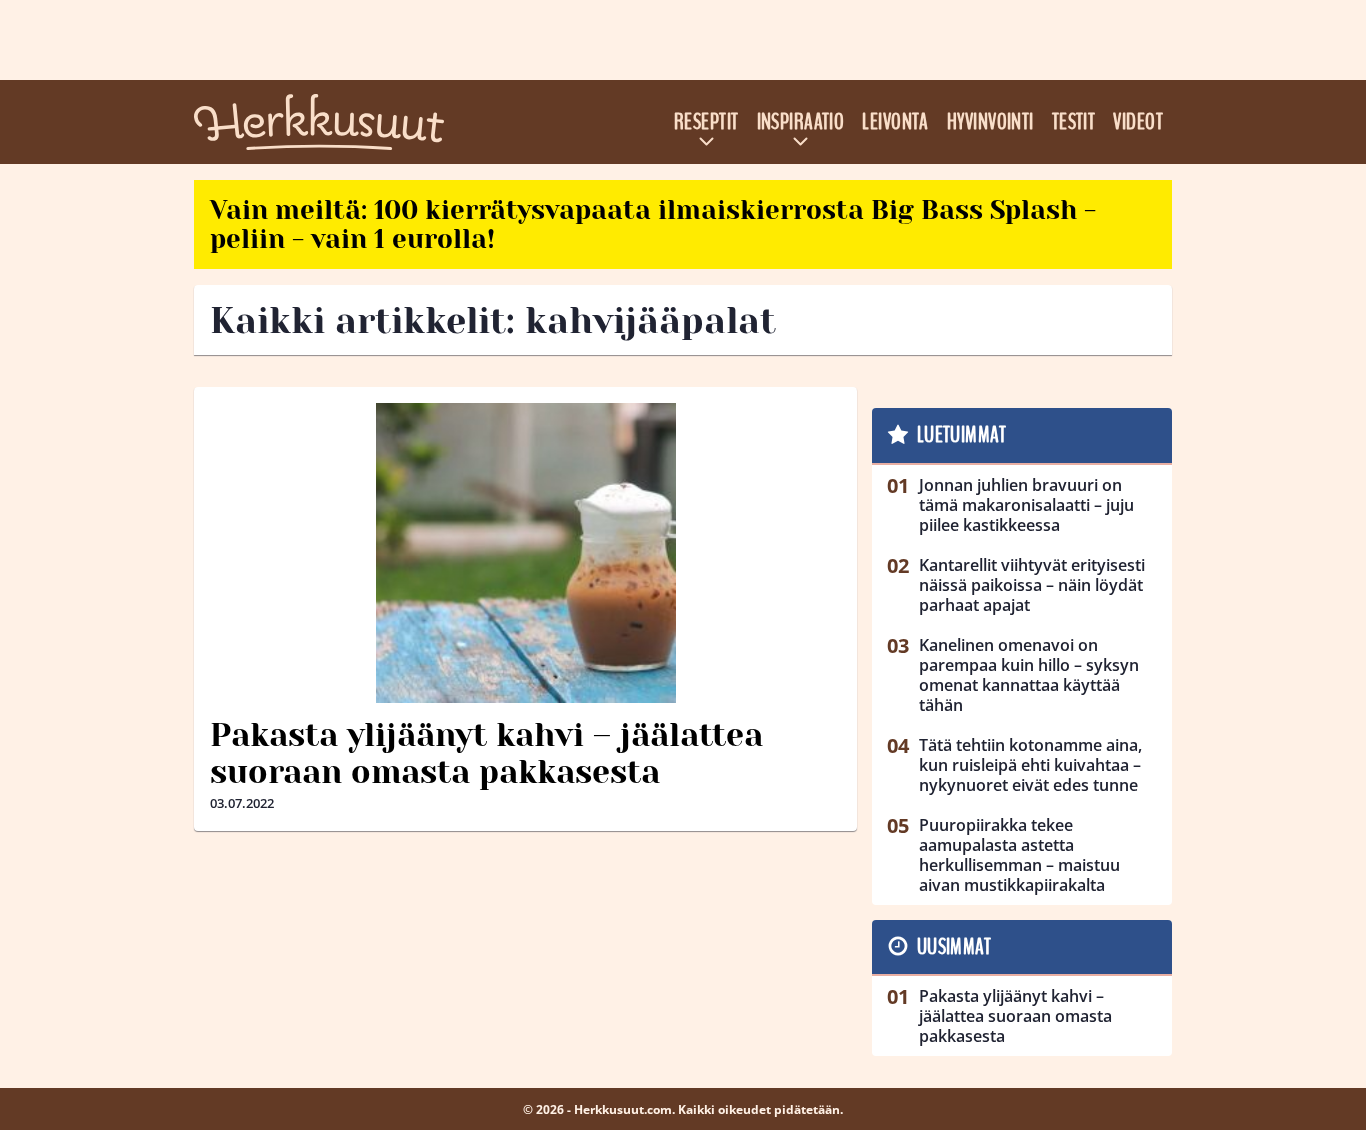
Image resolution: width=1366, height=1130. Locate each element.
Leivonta (895, 122)
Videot (1138, 122)
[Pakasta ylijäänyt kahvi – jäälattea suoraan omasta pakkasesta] (525, 553)
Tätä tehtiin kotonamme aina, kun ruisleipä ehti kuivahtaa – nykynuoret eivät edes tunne (1030, 765)
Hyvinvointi (990, 122)
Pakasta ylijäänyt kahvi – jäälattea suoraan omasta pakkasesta (486, 754)
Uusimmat (954, 947)
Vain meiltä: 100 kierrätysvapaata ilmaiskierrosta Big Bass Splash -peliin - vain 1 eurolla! (653, 224)
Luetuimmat (961, 435)
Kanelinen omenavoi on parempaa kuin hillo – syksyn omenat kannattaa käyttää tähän (1029, 675)
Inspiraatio (801, 122)
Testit (1074, 122)
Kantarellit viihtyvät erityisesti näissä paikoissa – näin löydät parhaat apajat (1032, 585)
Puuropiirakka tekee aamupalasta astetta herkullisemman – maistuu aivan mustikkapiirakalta (1019, 855)
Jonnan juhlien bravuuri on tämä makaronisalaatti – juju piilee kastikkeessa (1026, 505)
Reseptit (706, 122)
